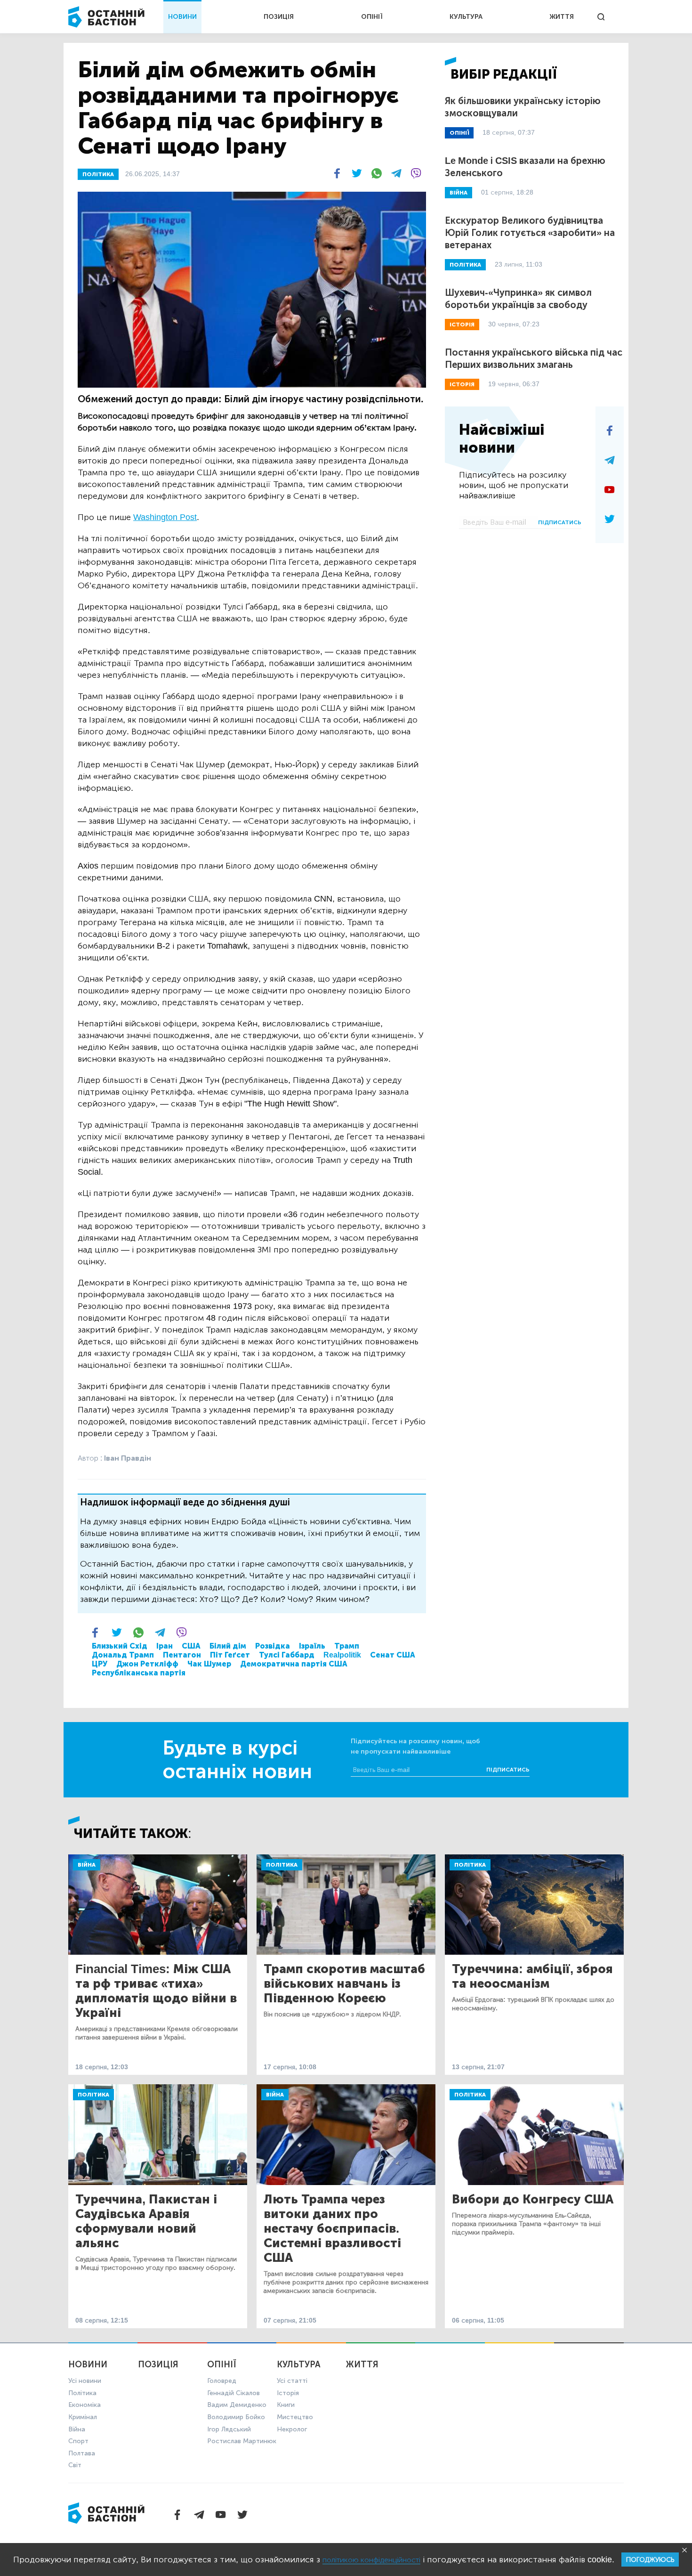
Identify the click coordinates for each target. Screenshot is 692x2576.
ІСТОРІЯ (462, 325)
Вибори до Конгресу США (533, 2199)
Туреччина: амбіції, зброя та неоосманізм (532, 1976)
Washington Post (165, 517)
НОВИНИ (182, 17)
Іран (165, 1646)
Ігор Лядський (229, 2429)
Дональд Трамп (123, 1655)
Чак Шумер (209, 1664)
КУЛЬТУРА (466, 17)
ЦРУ (100, 1664)
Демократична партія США (294, 1664)
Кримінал (83, 2417)
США (191, 1646)
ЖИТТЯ (562, 17)
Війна (87, 1865)
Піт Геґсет (230, 1655)
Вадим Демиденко (237, 2405)
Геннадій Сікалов (233, 2393)
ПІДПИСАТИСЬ (560, 522)
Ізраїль (312, 1646)
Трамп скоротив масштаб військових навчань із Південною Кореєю (344, 1984)
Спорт (78, 2441)
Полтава (82, 2453)
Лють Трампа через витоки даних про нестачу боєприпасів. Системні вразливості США (332, 2229)
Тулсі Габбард (287, 1655)
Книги (286, 2405)
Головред (222, 2381)
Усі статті (292, 2381)
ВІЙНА (459, 193)
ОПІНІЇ (372, 17)
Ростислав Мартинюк (242, 2441)
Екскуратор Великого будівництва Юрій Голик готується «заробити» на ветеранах (530, 233)
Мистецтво (295, 2417)
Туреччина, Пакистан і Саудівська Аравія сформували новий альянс (146, 2221)
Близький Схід (120, 1646)
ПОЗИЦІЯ (279, 17)
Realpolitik (342, 1655)
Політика (282, 1865)
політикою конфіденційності (371, 2560)
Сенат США (393, 1655)
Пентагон (182, 1655)
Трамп (347, 1646)
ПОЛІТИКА (98, 174)
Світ (75, 2465)
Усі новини (85, 2381)
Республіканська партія (139, 1673)
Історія (288, 2393)
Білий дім (228, 1646)
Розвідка (273, 1646)
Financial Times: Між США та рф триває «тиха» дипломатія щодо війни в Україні (156, 1991)
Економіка (84, 2405)
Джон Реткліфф (147, 1664)
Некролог (292, 2429)
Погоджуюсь (650, 2560)
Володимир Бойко (236, 2417)
